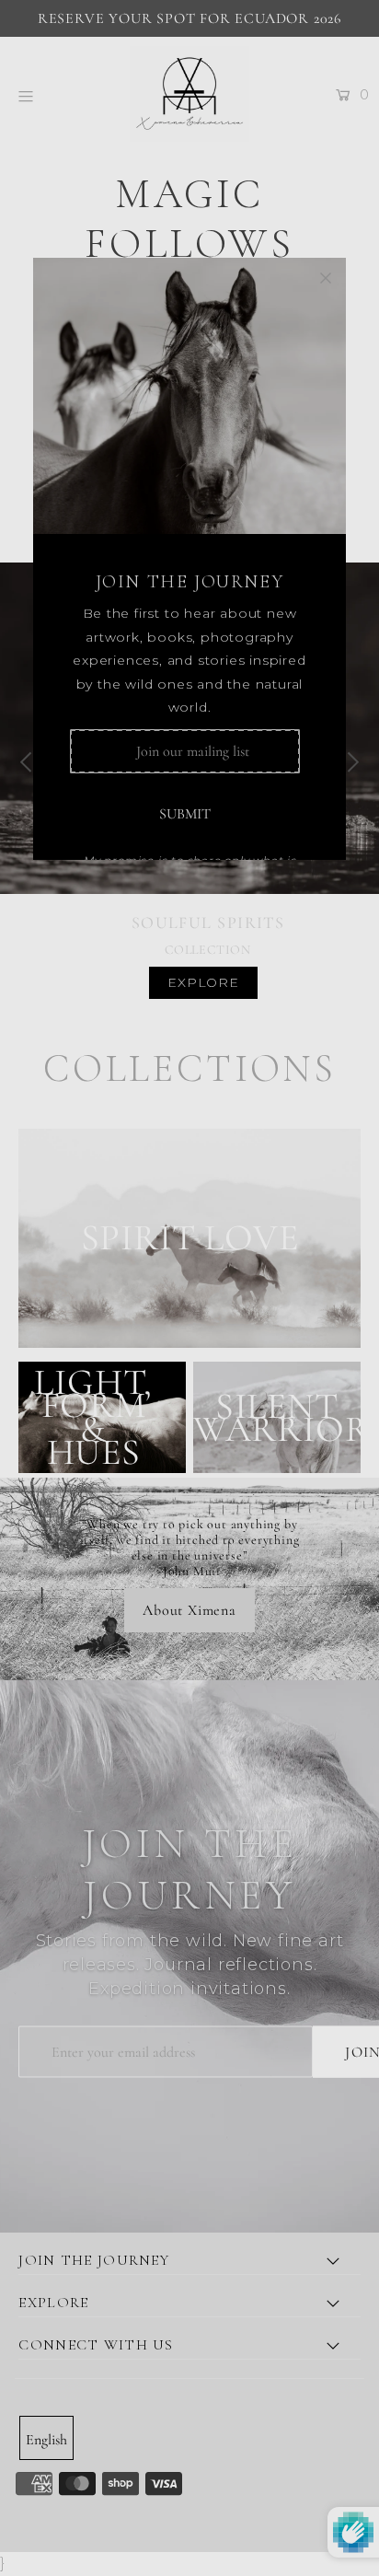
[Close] (326, 278)
